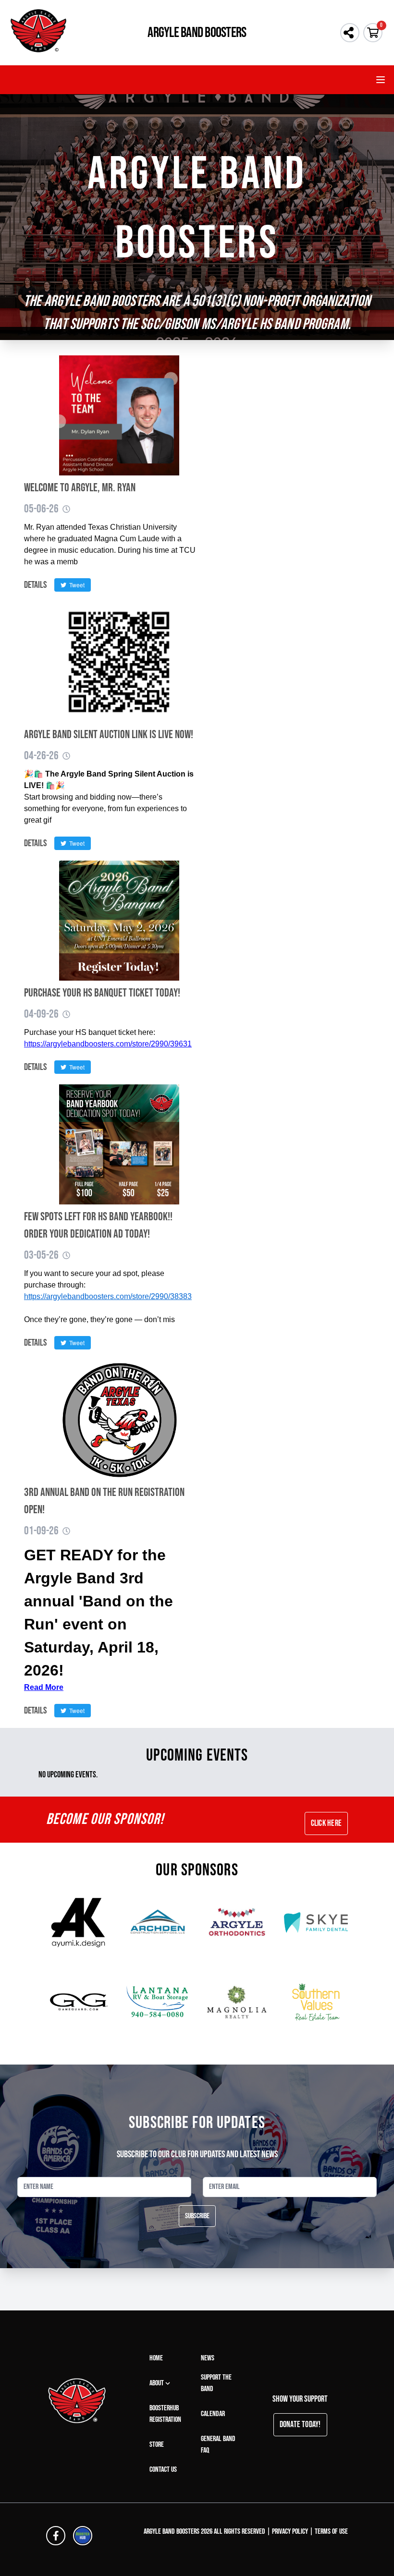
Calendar (213, 2414)
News (208, 2358)
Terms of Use (331, 2532)
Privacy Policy (290, 2532)
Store (157, 2445)
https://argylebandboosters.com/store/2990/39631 (108, 1044)
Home (156, 2358)
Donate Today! (300, 2424)
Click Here (326, 1823)
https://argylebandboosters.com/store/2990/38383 (108, 1296)
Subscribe (197, 2216)
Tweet (75, 585)
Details (35, 585)
